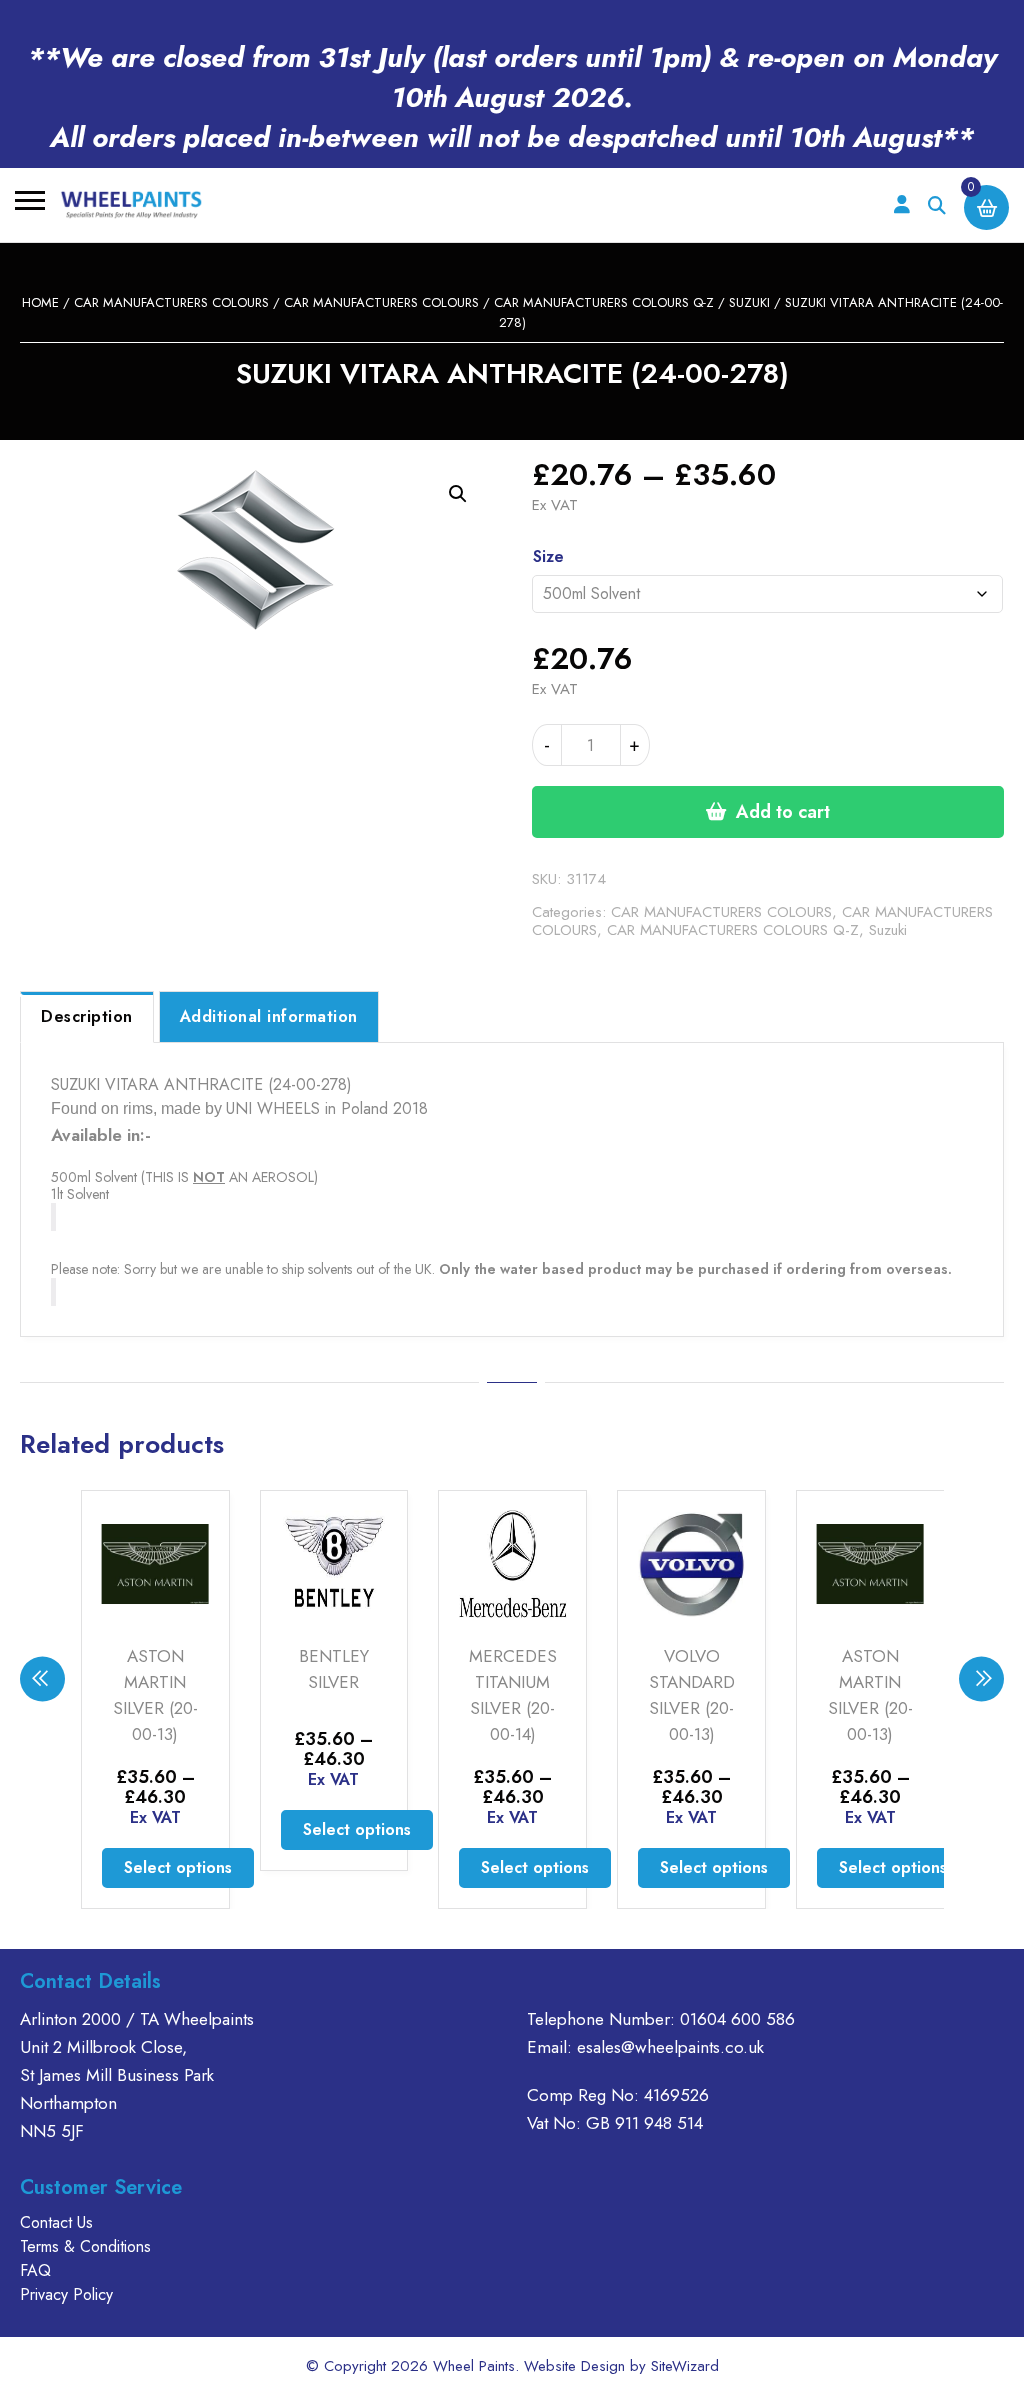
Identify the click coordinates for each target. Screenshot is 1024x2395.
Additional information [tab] (269, 1016)
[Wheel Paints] (131, 205)
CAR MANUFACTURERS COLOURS (171, 302)
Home (40, 302)
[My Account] (901, 205)
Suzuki (749, 302)
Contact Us (56, 2222)
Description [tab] (87, 1016)
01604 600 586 (737, 2019)
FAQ (35, 2270)
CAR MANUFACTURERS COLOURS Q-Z (604, 302)
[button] (458, 494)
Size (548, 556)
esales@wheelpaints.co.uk (670, 2047)
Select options (178, 1867)
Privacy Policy (66, 2294)
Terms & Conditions (85, 2246)
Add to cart (783, 812)
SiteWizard (685, 2366)
